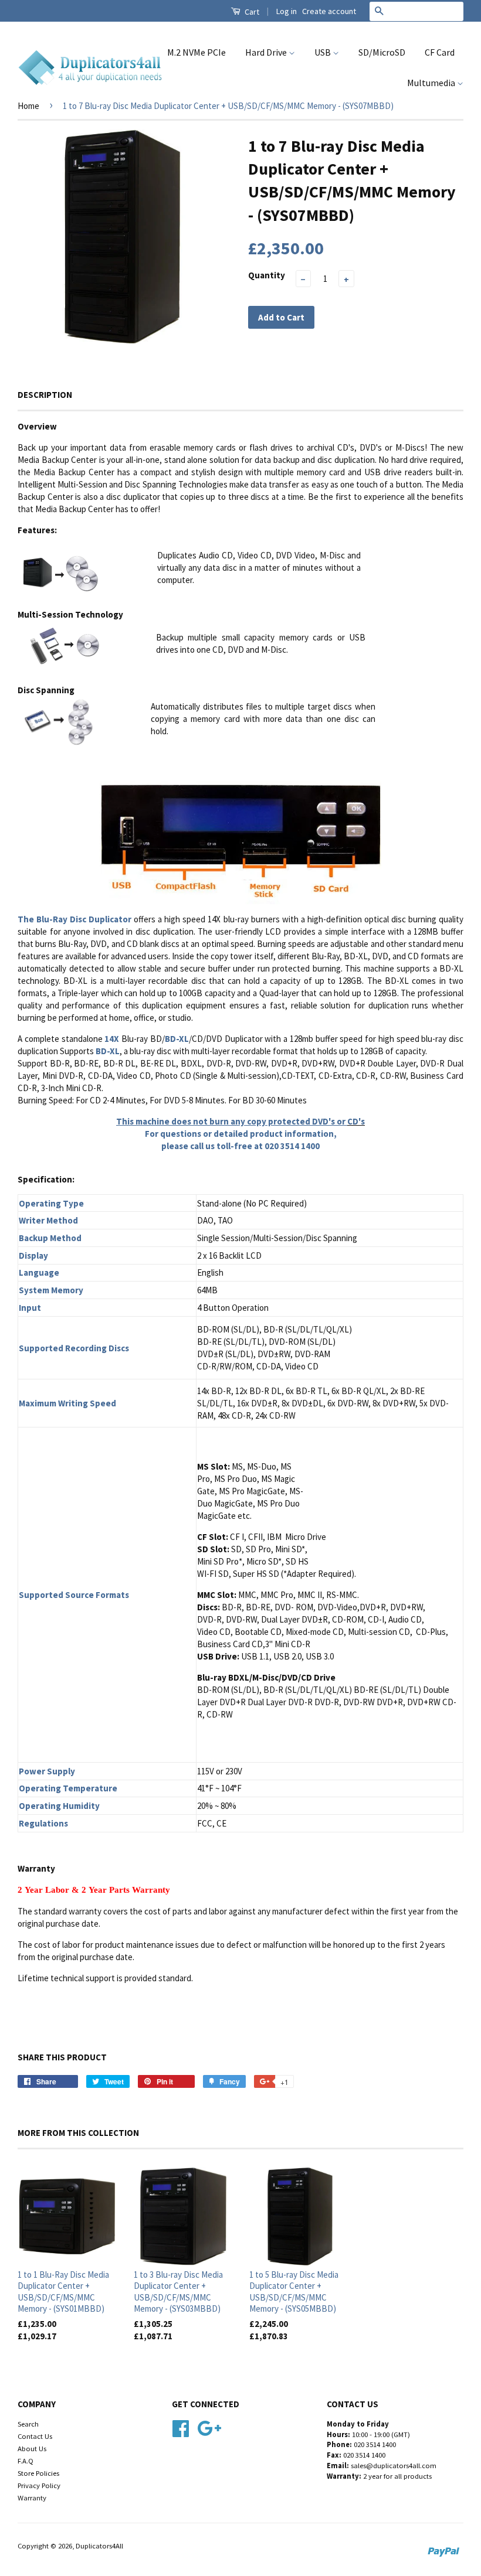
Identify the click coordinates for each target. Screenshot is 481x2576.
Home (28, 106)
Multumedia (432, 83)
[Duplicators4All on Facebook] (181, 2427)
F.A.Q (26, 2461)
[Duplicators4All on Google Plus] (209, 2427)
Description (45, 395)
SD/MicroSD (382, 52)
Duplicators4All (99, 2546)
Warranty (32, 2497)
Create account (329, 11)
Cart (251, 12)
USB (324, 52)
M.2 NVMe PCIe (197, 52)
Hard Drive (267, 52)
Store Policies (38, 2473)
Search (28, 2424)
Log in (287, 11)
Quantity (267, 275)
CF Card (440, 52)
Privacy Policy (39, 2485)
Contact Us (35, 2436)
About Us (32, 2448)
